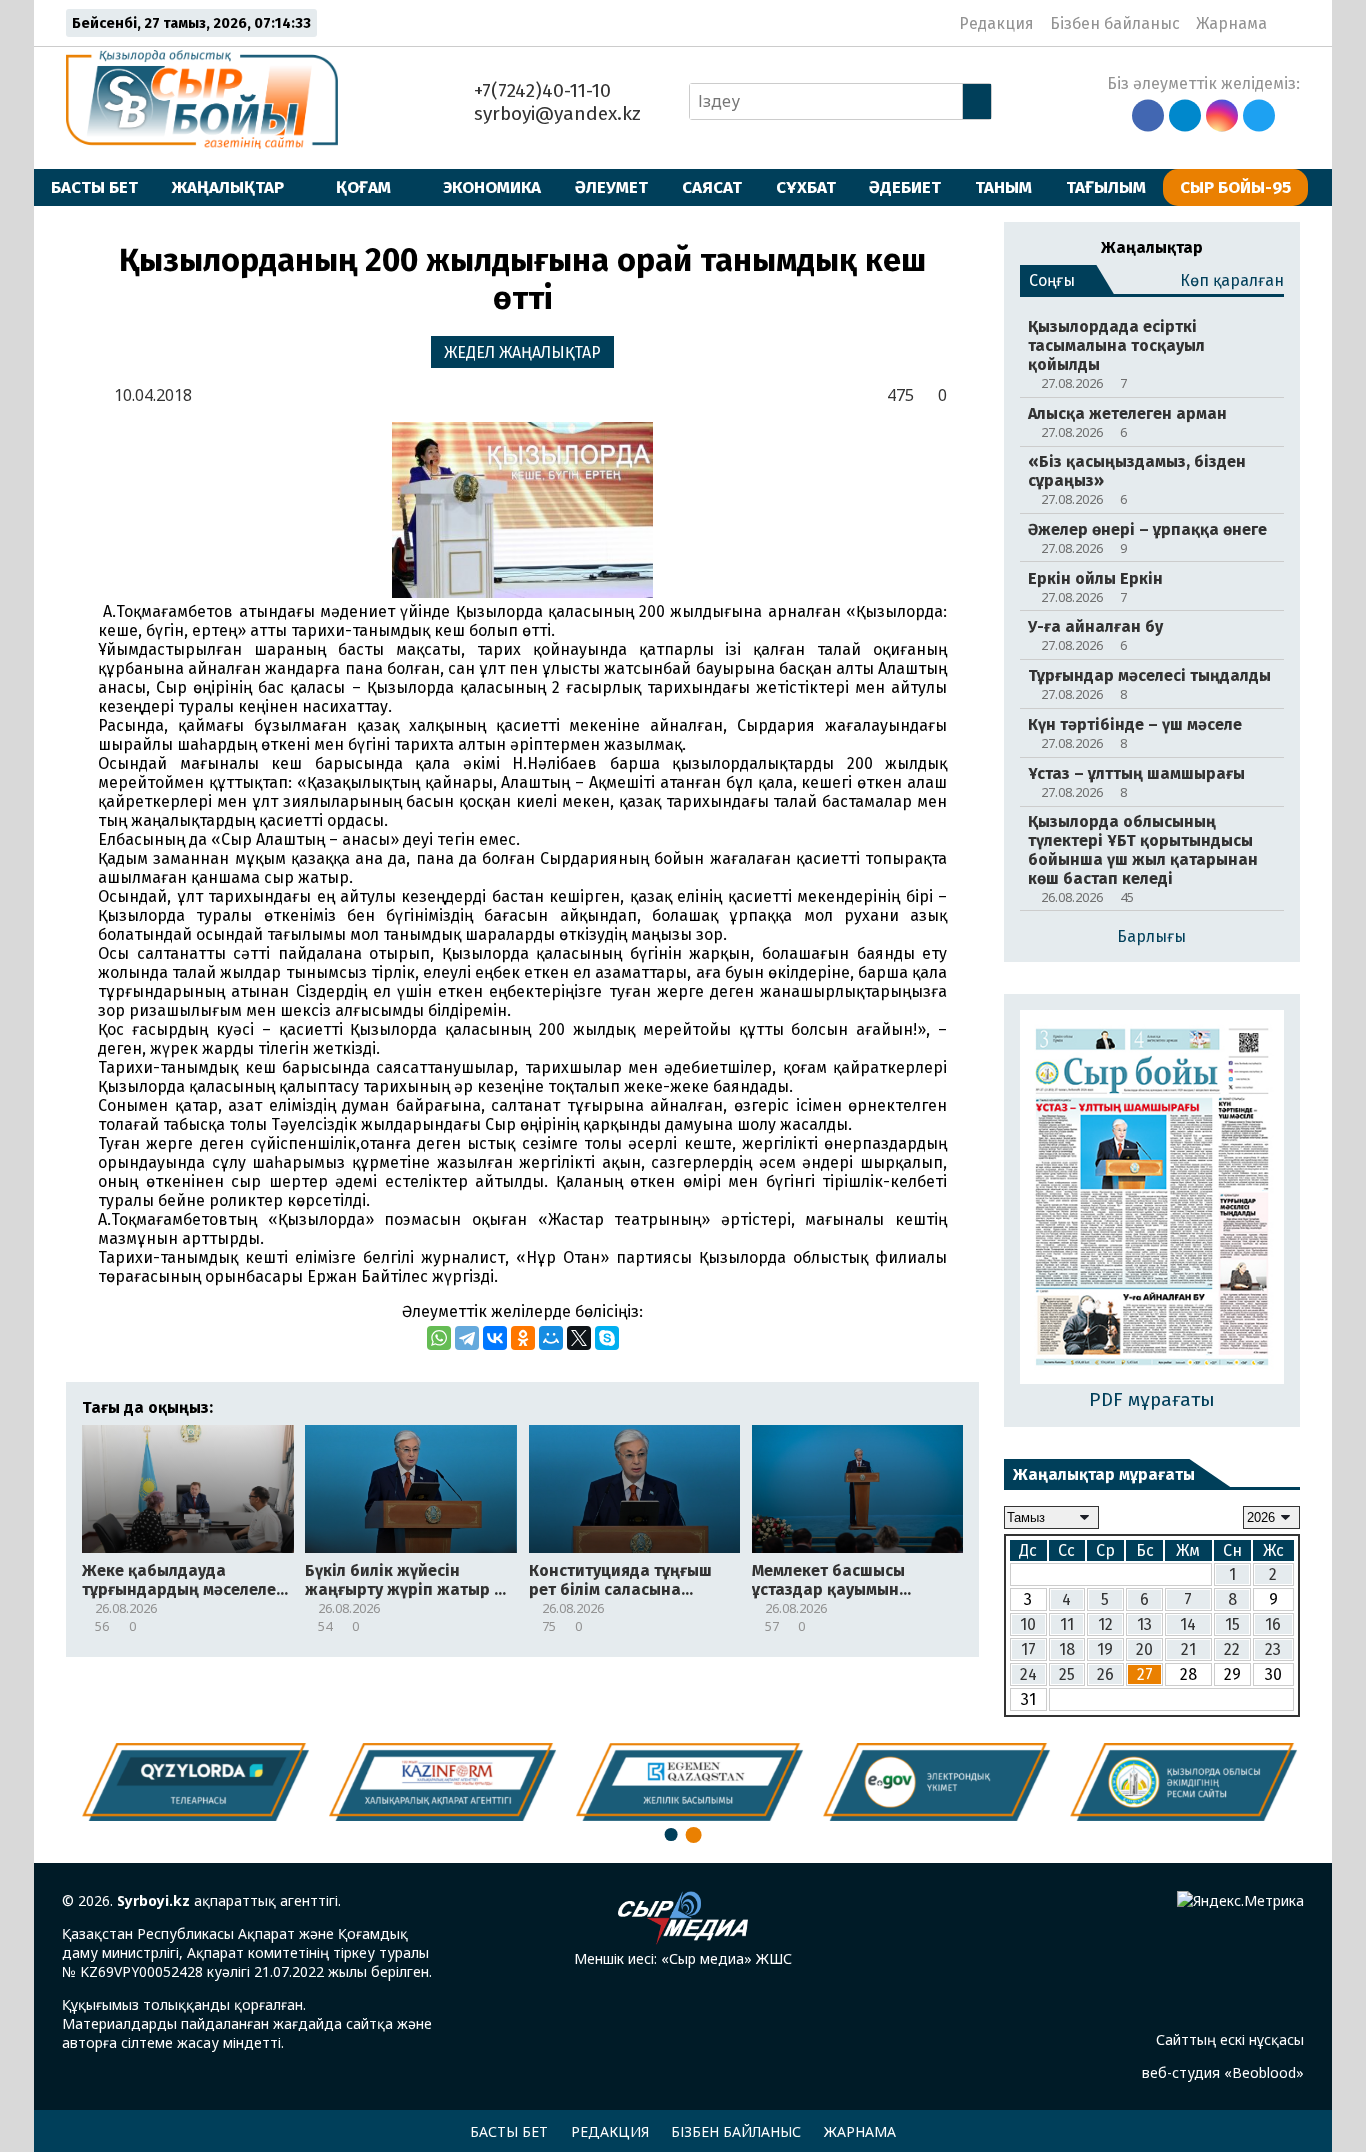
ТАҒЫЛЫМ (1106, 187)
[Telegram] (467, 1338)
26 (1105, 1674)
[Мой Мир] (551, 1338)
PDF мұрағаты (1152, 1399)
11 (1067, 1624)
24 (1028, 1674)
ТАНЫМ (1003, 187)
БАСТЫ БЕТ (94, 187)
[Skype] (607, 1338)
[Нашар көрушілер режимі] (1288, 23)
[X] (579, 1338)
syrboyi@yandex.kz (555, 113)
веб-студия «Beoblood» (1223, 2072)
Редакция (996, 23)
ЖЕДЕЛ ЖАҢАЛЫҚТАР (522, 352)
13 (1144, 1624)
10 (1028, 1624)
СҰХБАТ (806, 187)
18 (1067, 1649)
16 (1273, 1624)
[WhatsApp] (439, 1338)
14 (1188, 1624)
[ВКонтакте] (495, 1338)
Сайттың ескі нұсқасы (1230, 2039)
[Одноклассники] (523, 1338)
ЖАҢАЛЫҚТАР (228, 187)
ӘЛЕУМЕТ (611, 187)
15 (1232, 1624)
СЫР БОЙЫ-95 (1235, 187)
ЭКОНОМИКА (492, 187)
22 (1232, 1649)
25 (1067, 1674)
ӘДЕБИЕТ (905, 187)
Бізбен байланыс (1115, 23)
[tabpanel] (1177, 1782)
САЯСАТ (712, 187)
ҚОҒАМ (363, 187)
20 (1144, 1649)
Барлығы (1151, 936)
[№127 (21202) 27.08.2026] (1152, 1198)
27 (1145, 1674)
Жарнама (1231, 23)
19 (1105, 1649)
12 (1105, 1624)
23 (1273, 1649)
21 (1188, 1649)
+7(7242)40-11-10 (540, 90)
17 (1028, 1649)
